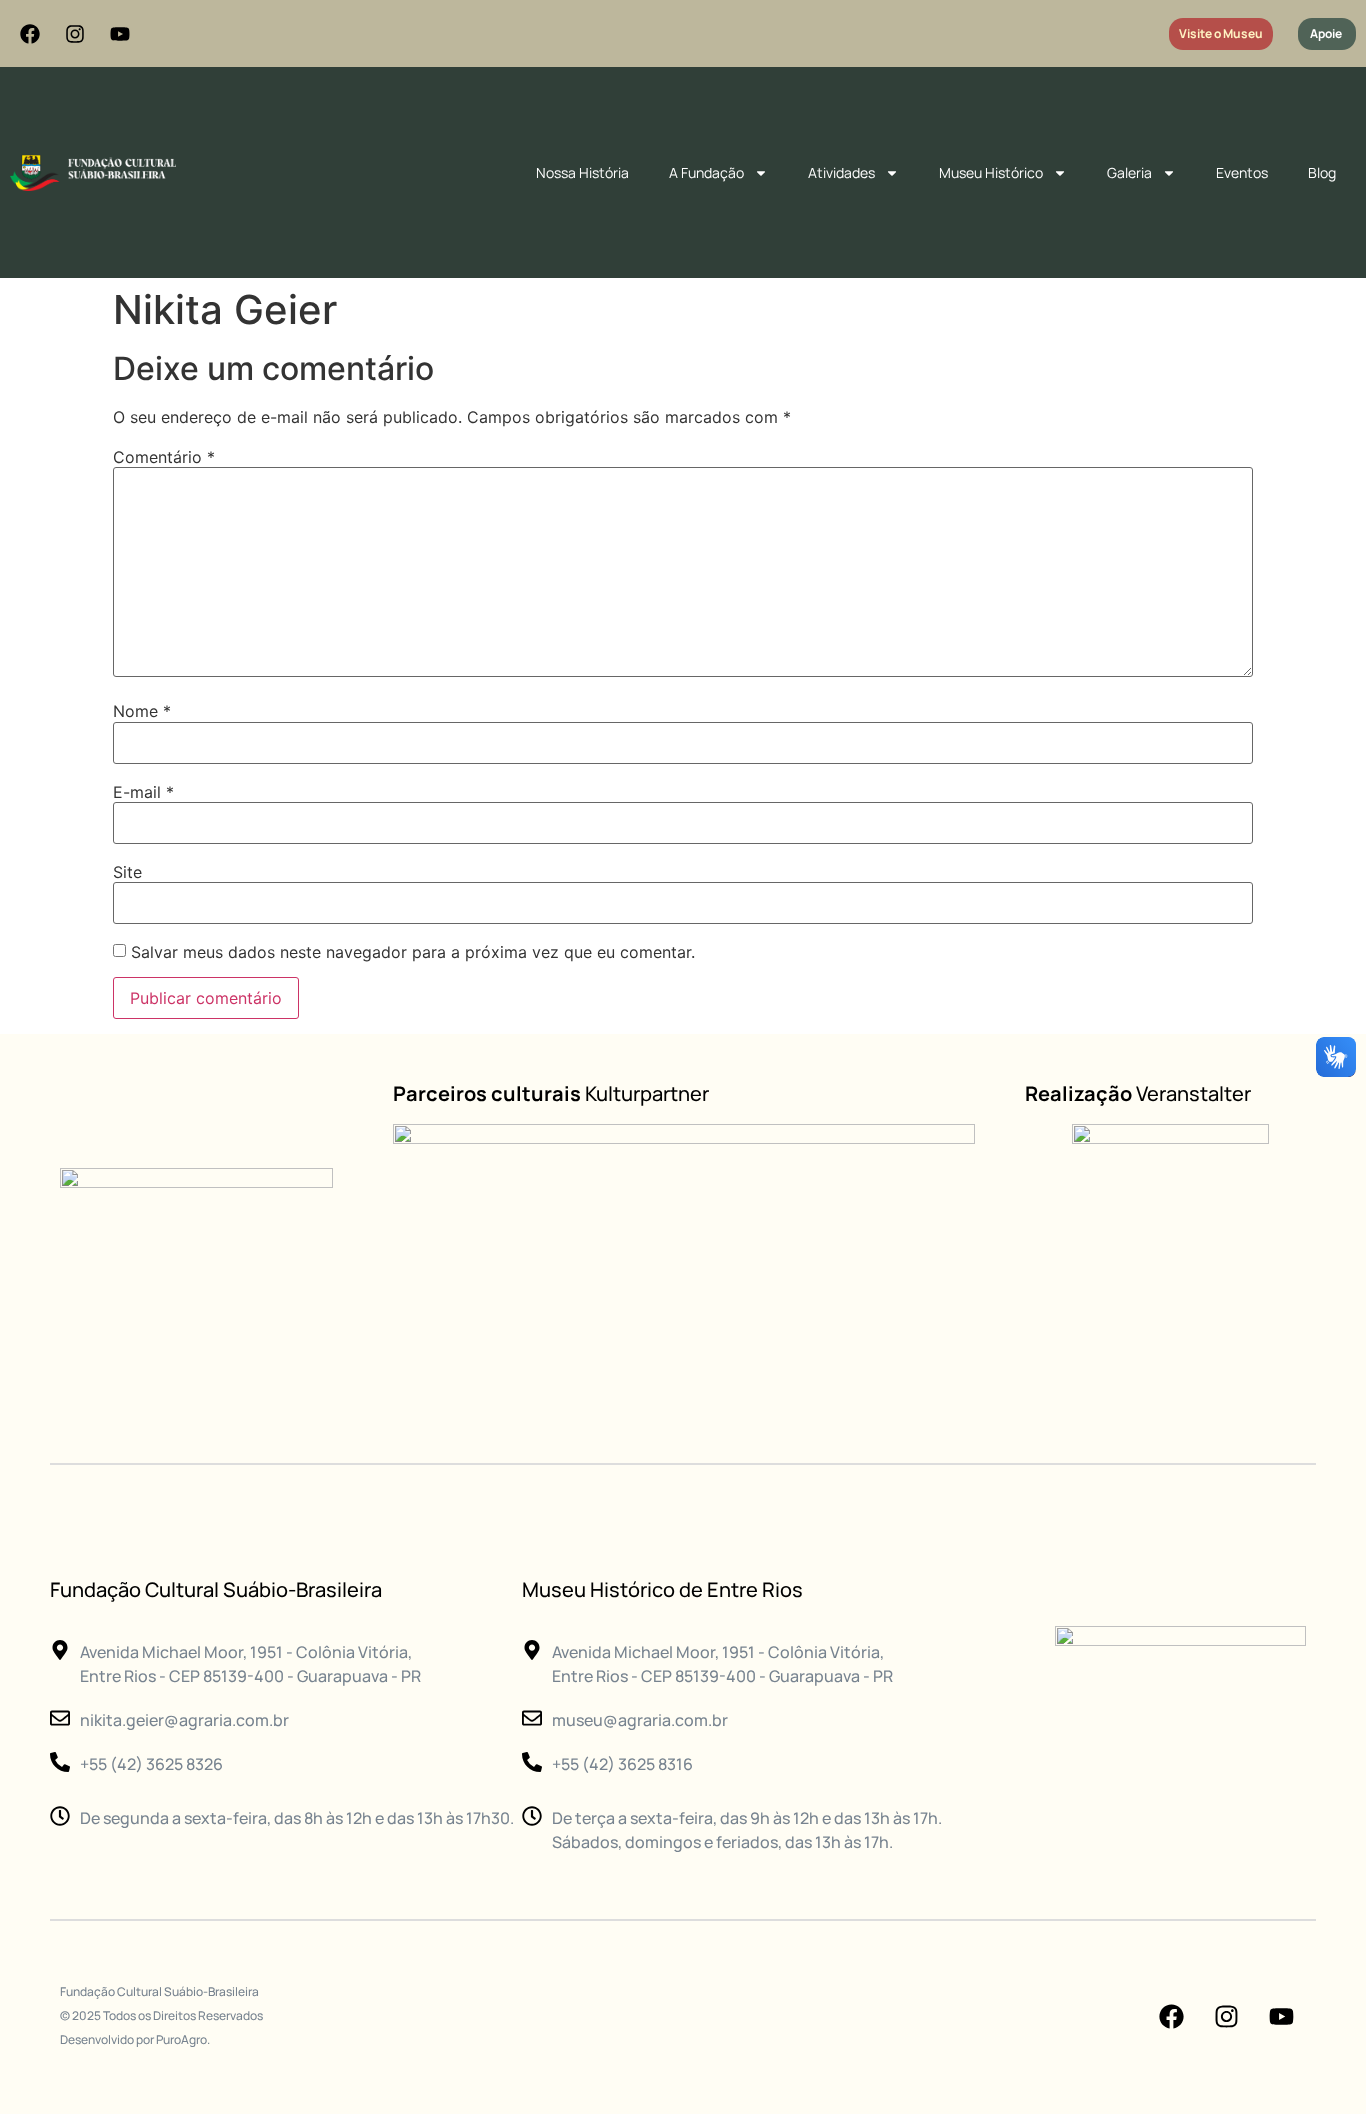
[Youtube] (120, 34)
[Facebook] (30, 34)
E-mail (143, 792)
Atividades (841, 172)
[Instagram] (75, 34)
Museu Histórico (991, 172)
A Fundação (706, 172)
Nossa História (582, 172)
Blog (1322, 172)
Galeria (1129, 172)
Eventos (1242, 172)
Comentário (164, 457)
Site (127, 872)
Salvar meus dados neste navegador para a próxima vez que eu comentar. (413, 952)
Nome (142, 711)
